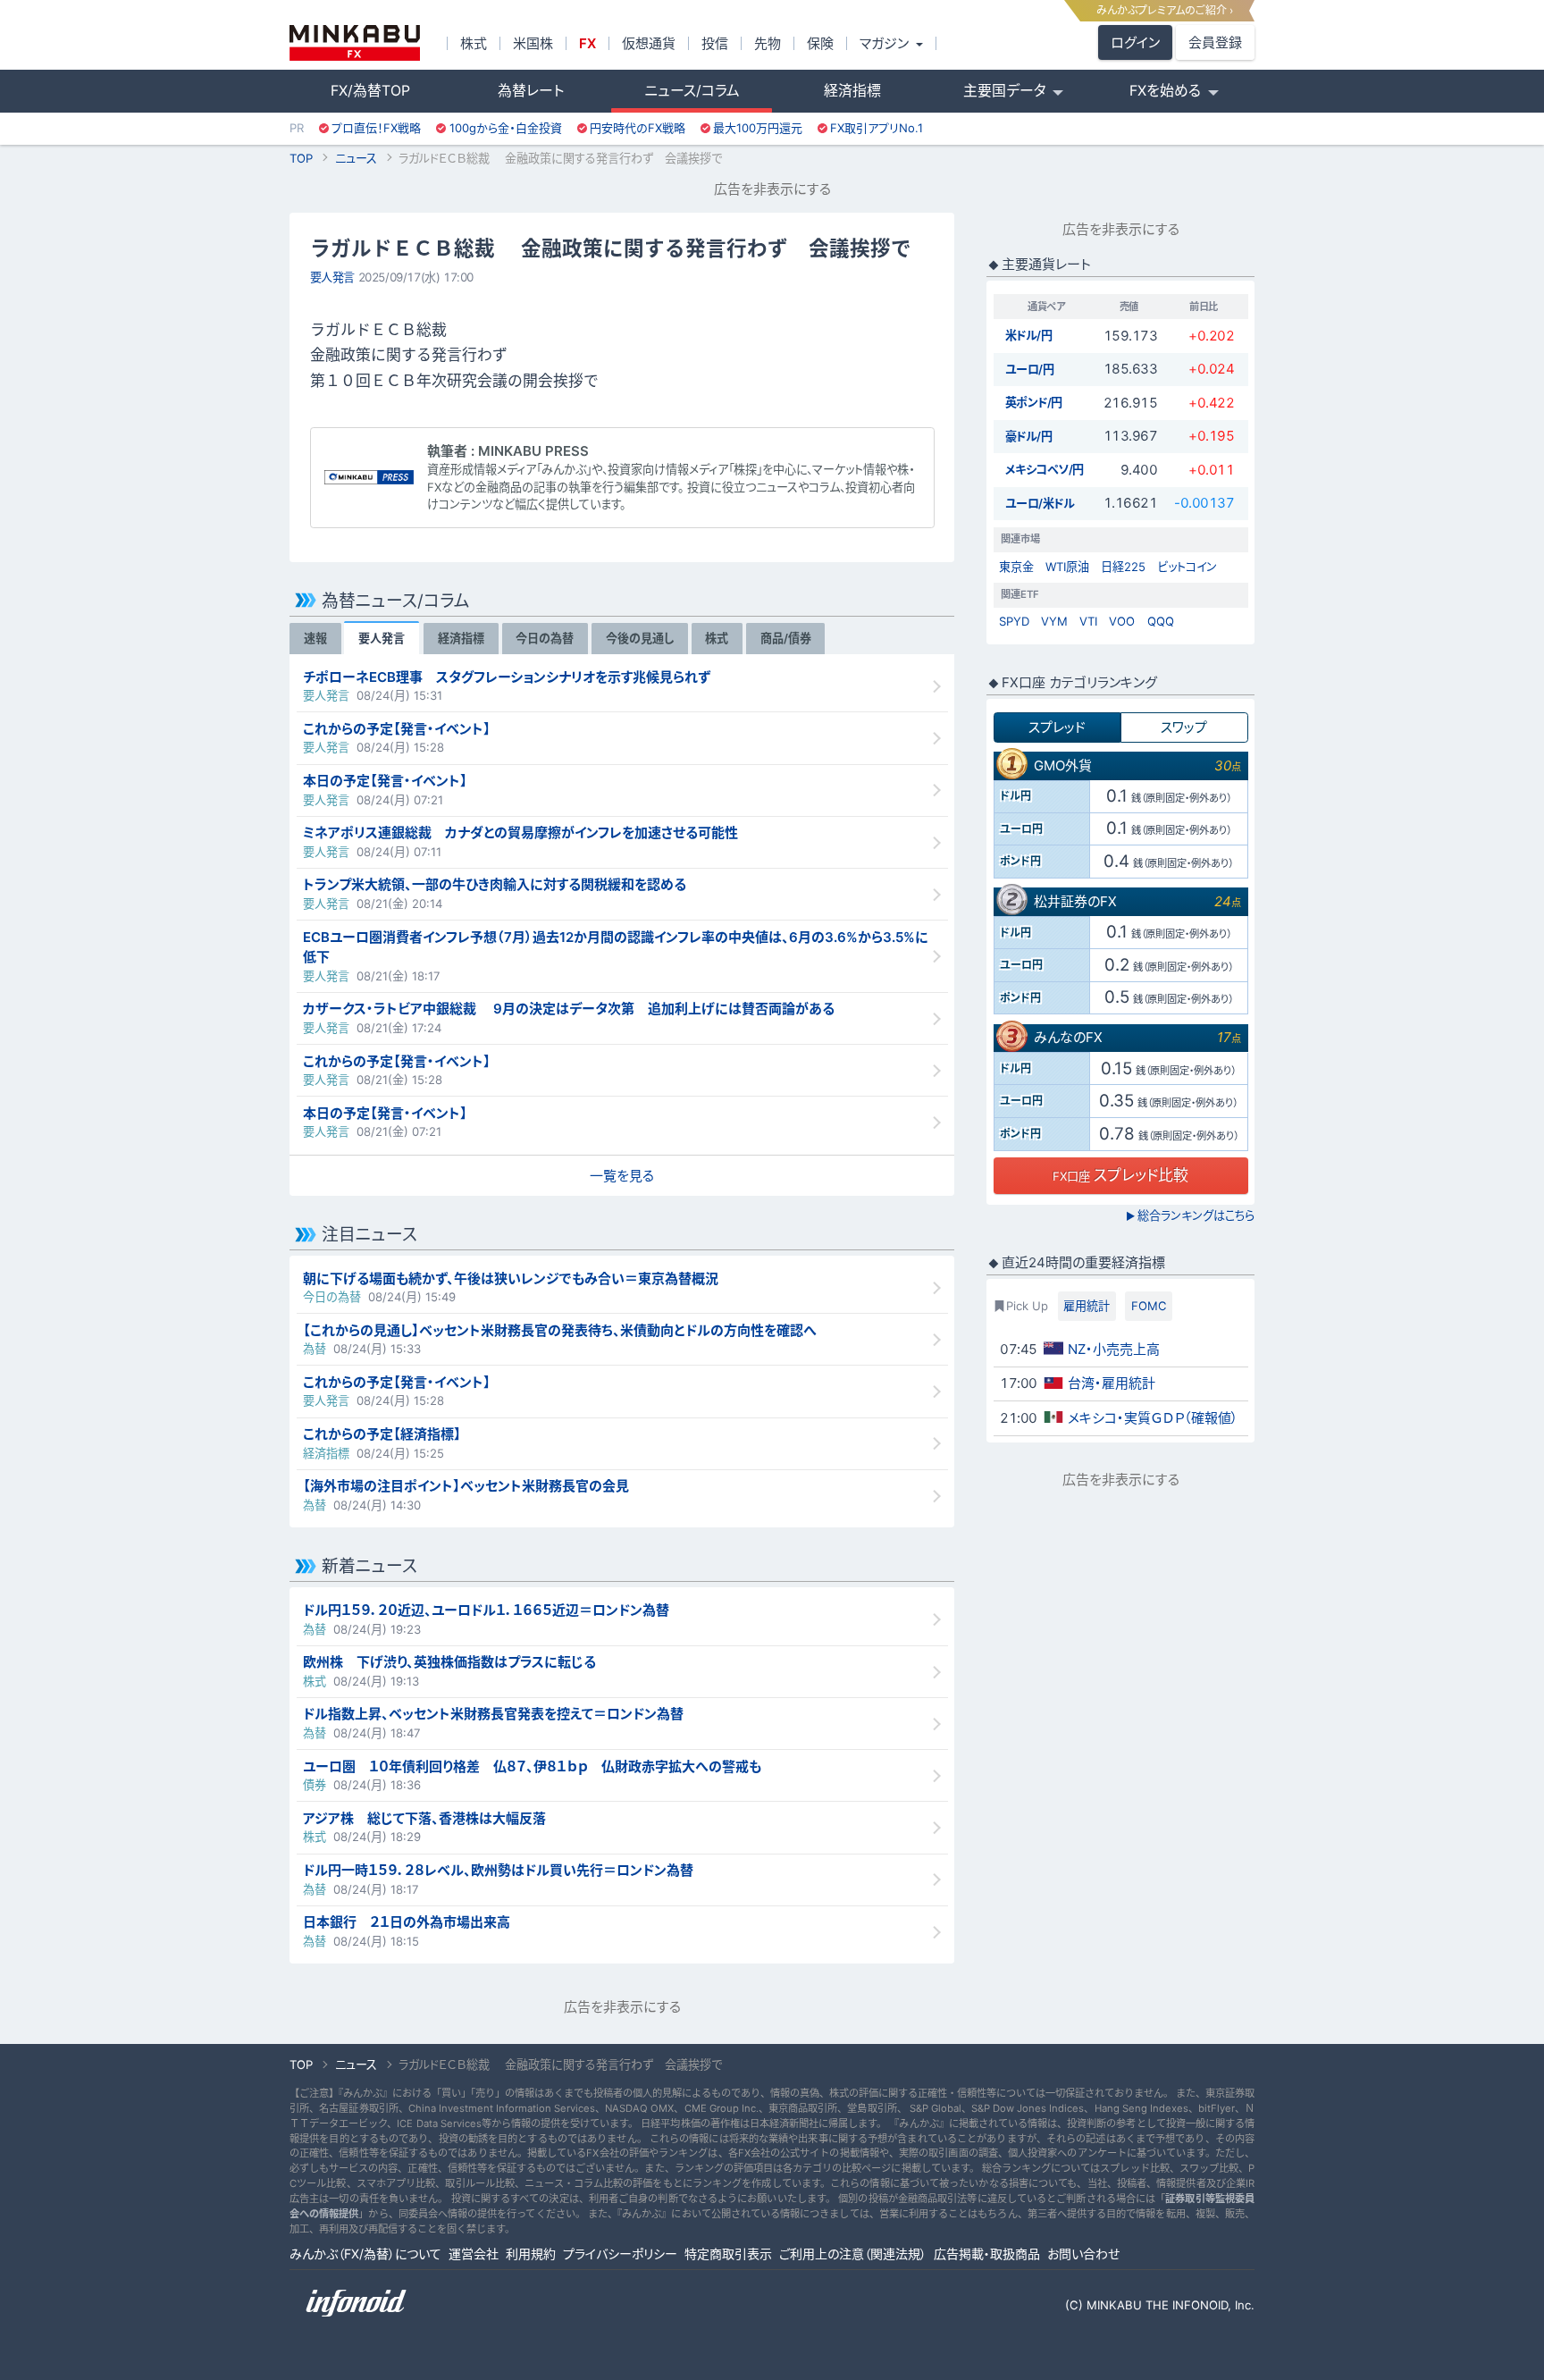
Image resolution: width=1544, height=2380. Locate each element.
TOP (301, 158)
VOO (1122, 621)
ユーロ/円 (1030, 369)
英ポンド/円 (1034, 402)
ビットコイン (1187, 567)
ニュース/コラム (692, 91)
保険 (820, 43)
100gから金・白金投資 (506, 128)
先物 (768, 43)
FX (587, 43)
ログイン (1135, 42)
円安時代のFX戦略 (638, 128)
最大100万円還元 (758, 128)
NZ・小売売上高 (1114, 1349)
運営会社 (474, 2254)
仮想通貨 (649, 43)
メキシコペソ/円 (1045, 469)
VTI (1088, 621)
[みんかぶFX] (355, 43)
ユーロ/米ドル (1040, 503)
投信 (715, 43)
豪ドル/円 (1029, 436)
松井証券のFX (1075, 901)
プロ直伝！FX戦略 (376, 128)
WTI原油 (1067, 567)
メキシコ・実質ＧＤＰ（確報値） (1153, 1418)
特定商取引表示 (728, 2254)
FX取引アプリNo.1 (877, 128)
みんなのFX (1068, 1037)
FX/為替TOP (370, 91)
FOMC (1149, 1306)
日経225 (1123, 567)
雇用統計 (1087, 1306)
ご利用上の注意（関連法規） (853, 2254)
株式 (474, 43)
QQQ (1161, 621)
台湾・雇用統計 (1112, 1383)
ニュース (356, 158)
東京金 (1016, 567)
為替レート (531, 91)
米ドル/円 (1029, 335)
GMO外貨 (1063, 765)
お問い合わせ (1083, 2254)
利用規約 (531, 2254)
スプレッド (1057, 727)
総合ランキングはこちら (1190, 1215)
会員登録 (1215, 42)
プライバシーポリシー (620, 2254)
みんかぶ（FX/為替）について (365, 2254)
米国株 (533, 43)
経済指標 (852, 91)
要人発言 (332, 277)
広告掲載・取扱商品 (987, 2254)
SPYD (1014, 621)
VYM (1054, 621)
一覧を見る (622, 1176)
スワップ (1184, 727)
